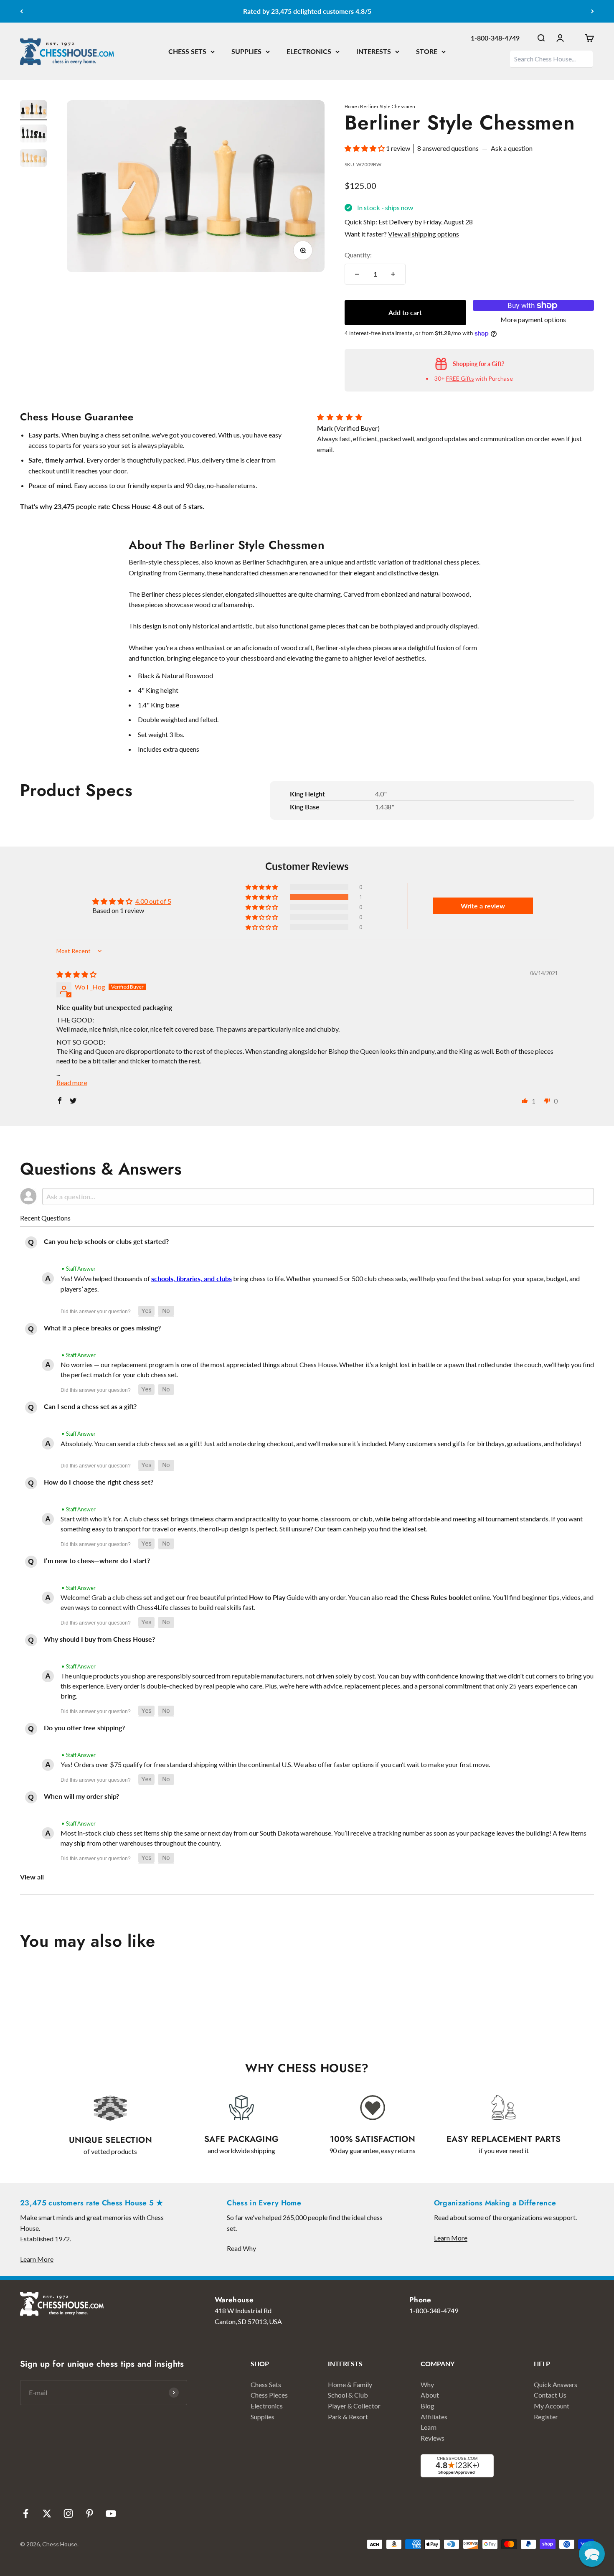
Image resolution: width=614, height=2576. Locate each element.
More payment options (533, 319)
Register (546, 2417)
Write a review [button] (483, 906)
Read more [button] (72, 1082)
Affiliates (434, 2417)
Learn (429, 2427)
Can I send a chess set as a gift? (90, 1406)
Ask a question (512, 148)
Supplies (263, 2417)
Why (427, 2384)
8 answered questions (448, 148)
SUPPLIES (246, 51)
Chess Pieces (269, 2395)
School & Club (348, 2395)
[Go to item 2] (33, 135)
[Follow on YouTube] (111, 2514)
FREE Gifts (460, 378)
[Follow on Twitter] (47, 2514)
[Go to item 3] (33, 159)
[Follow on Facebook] (26, 2514)
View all (32, 1877)
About (430, 2395)
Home (351, 106)
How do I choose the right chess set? (99, 1482)
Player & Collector (354, 2406)
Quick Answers (556, 2384)
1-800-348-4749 (495, 38)
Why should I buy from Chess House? (99, 1639)
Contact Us (550, 2395)
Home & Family (350, 2384)
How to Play (267, 1597)
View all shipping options (424, 234)
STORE (427, 51)
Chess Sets (266, 2384)
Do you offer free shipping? (84, 1728)
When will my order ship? (81, 1796)
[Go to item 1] (33, 111)
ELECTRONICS (309, 51)
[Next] (592, 11)
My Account (552, 2406)
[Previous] (22, 11)
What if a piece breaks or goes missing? (102, 1328)
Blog (428, 2406)
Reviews (433, 2438)
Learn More (37, 2259)
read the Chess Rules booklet (428, 1597)
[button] (365, 148)
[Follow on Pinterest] (90, 2514)
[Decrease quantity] (357, 274)
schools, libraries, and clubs (192, 1278)
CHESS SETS (187, 51)
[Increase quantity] (393, 274)
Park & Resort (348, 2417)
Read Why (241, 2248)
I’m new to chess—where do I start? (97, 1560)
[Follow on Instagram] (68, 2514)
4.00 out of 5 (153, 901)
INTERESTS (374, 51)
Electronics (267, 2406)
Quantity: (358, 255)
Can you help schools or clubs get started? (106, 1241)
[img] (76, 974)
